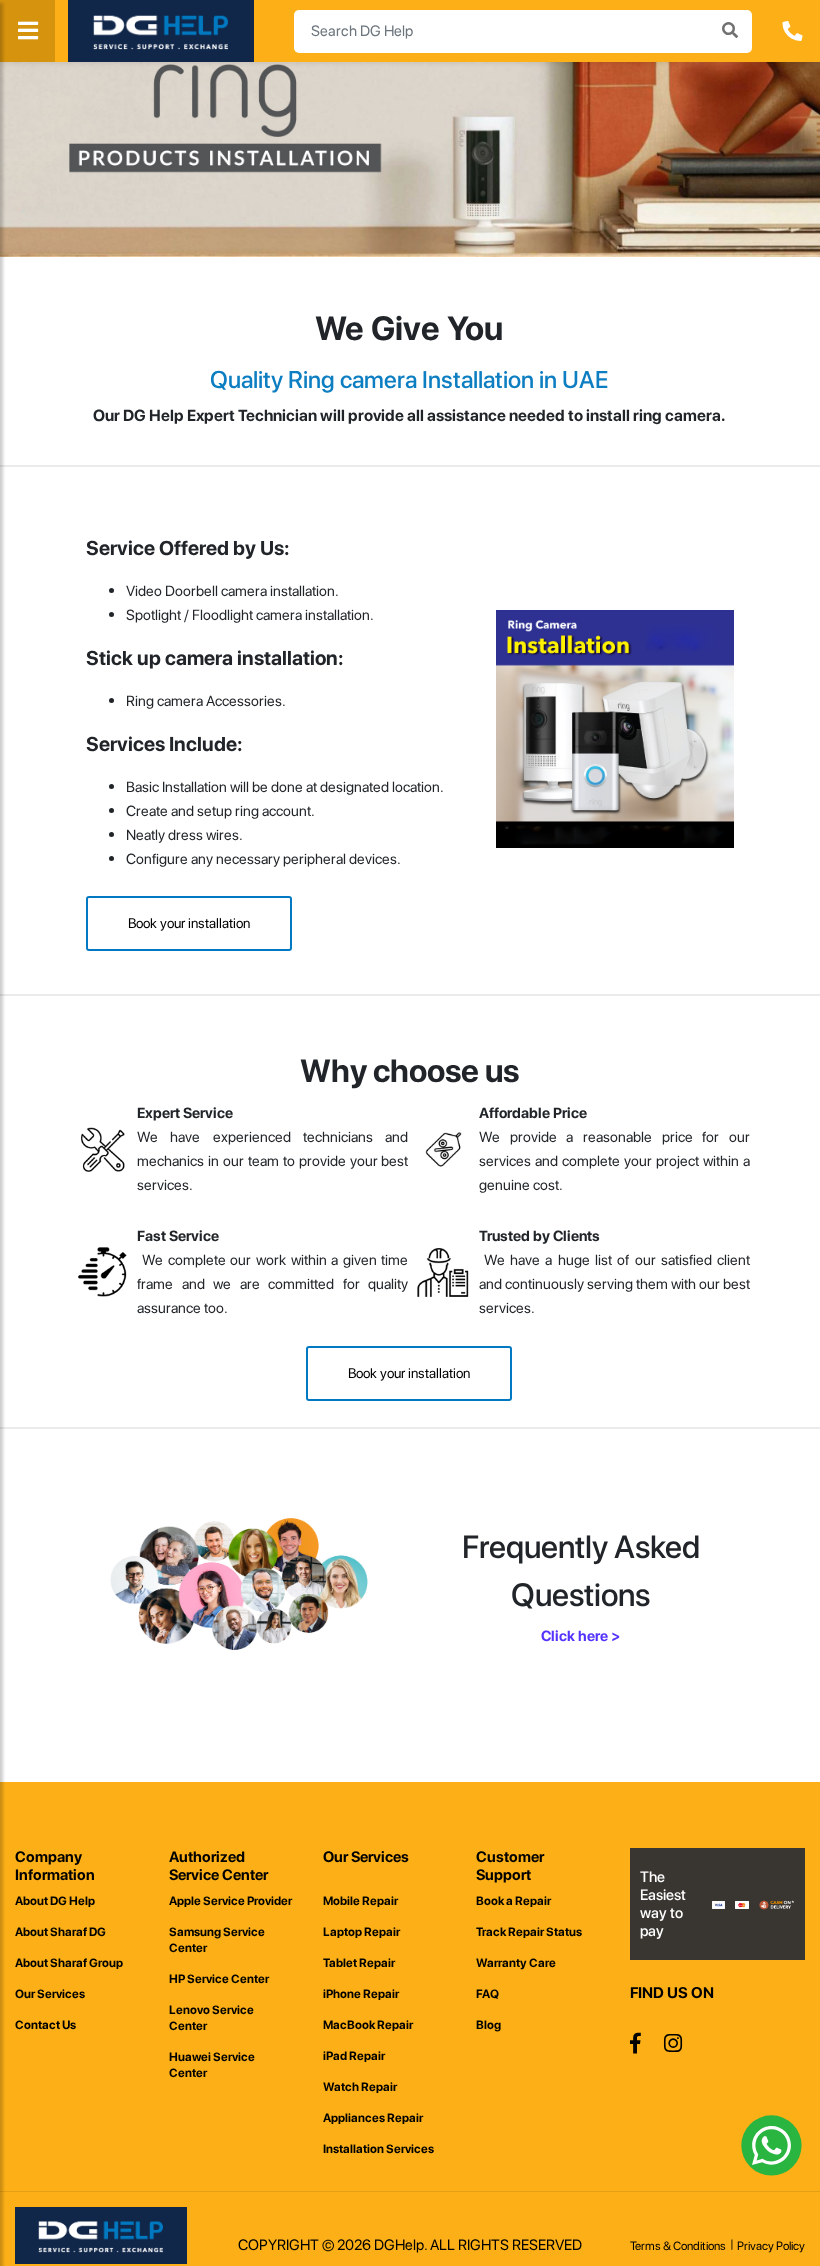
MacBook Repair (368, 2025)
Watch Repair (360, 2087)
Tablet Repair (359, 1963)
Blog (488, 2025)
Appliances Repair (373, 2118)
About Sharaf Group (69, 1963)
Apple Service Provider (230, 1901)
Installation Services (378, 2149)
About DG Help (55, 1901)
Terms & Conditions (678, 2246)
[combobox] (523, 31)
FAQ (487, 1994)
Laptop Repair (361, 1932)
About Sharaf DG (60, 1932)
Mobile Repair (360, 1901)
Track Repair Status (529, 1932)
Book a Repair (513, 1901)
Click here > (580, 1636)
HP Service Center (219, 1979)
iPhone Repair (361, 1994)
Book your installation (189, 923)
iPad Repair (354, 2056)
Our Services (50, 1994)
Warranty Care (516, 1963)
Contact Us (45, 2025)
